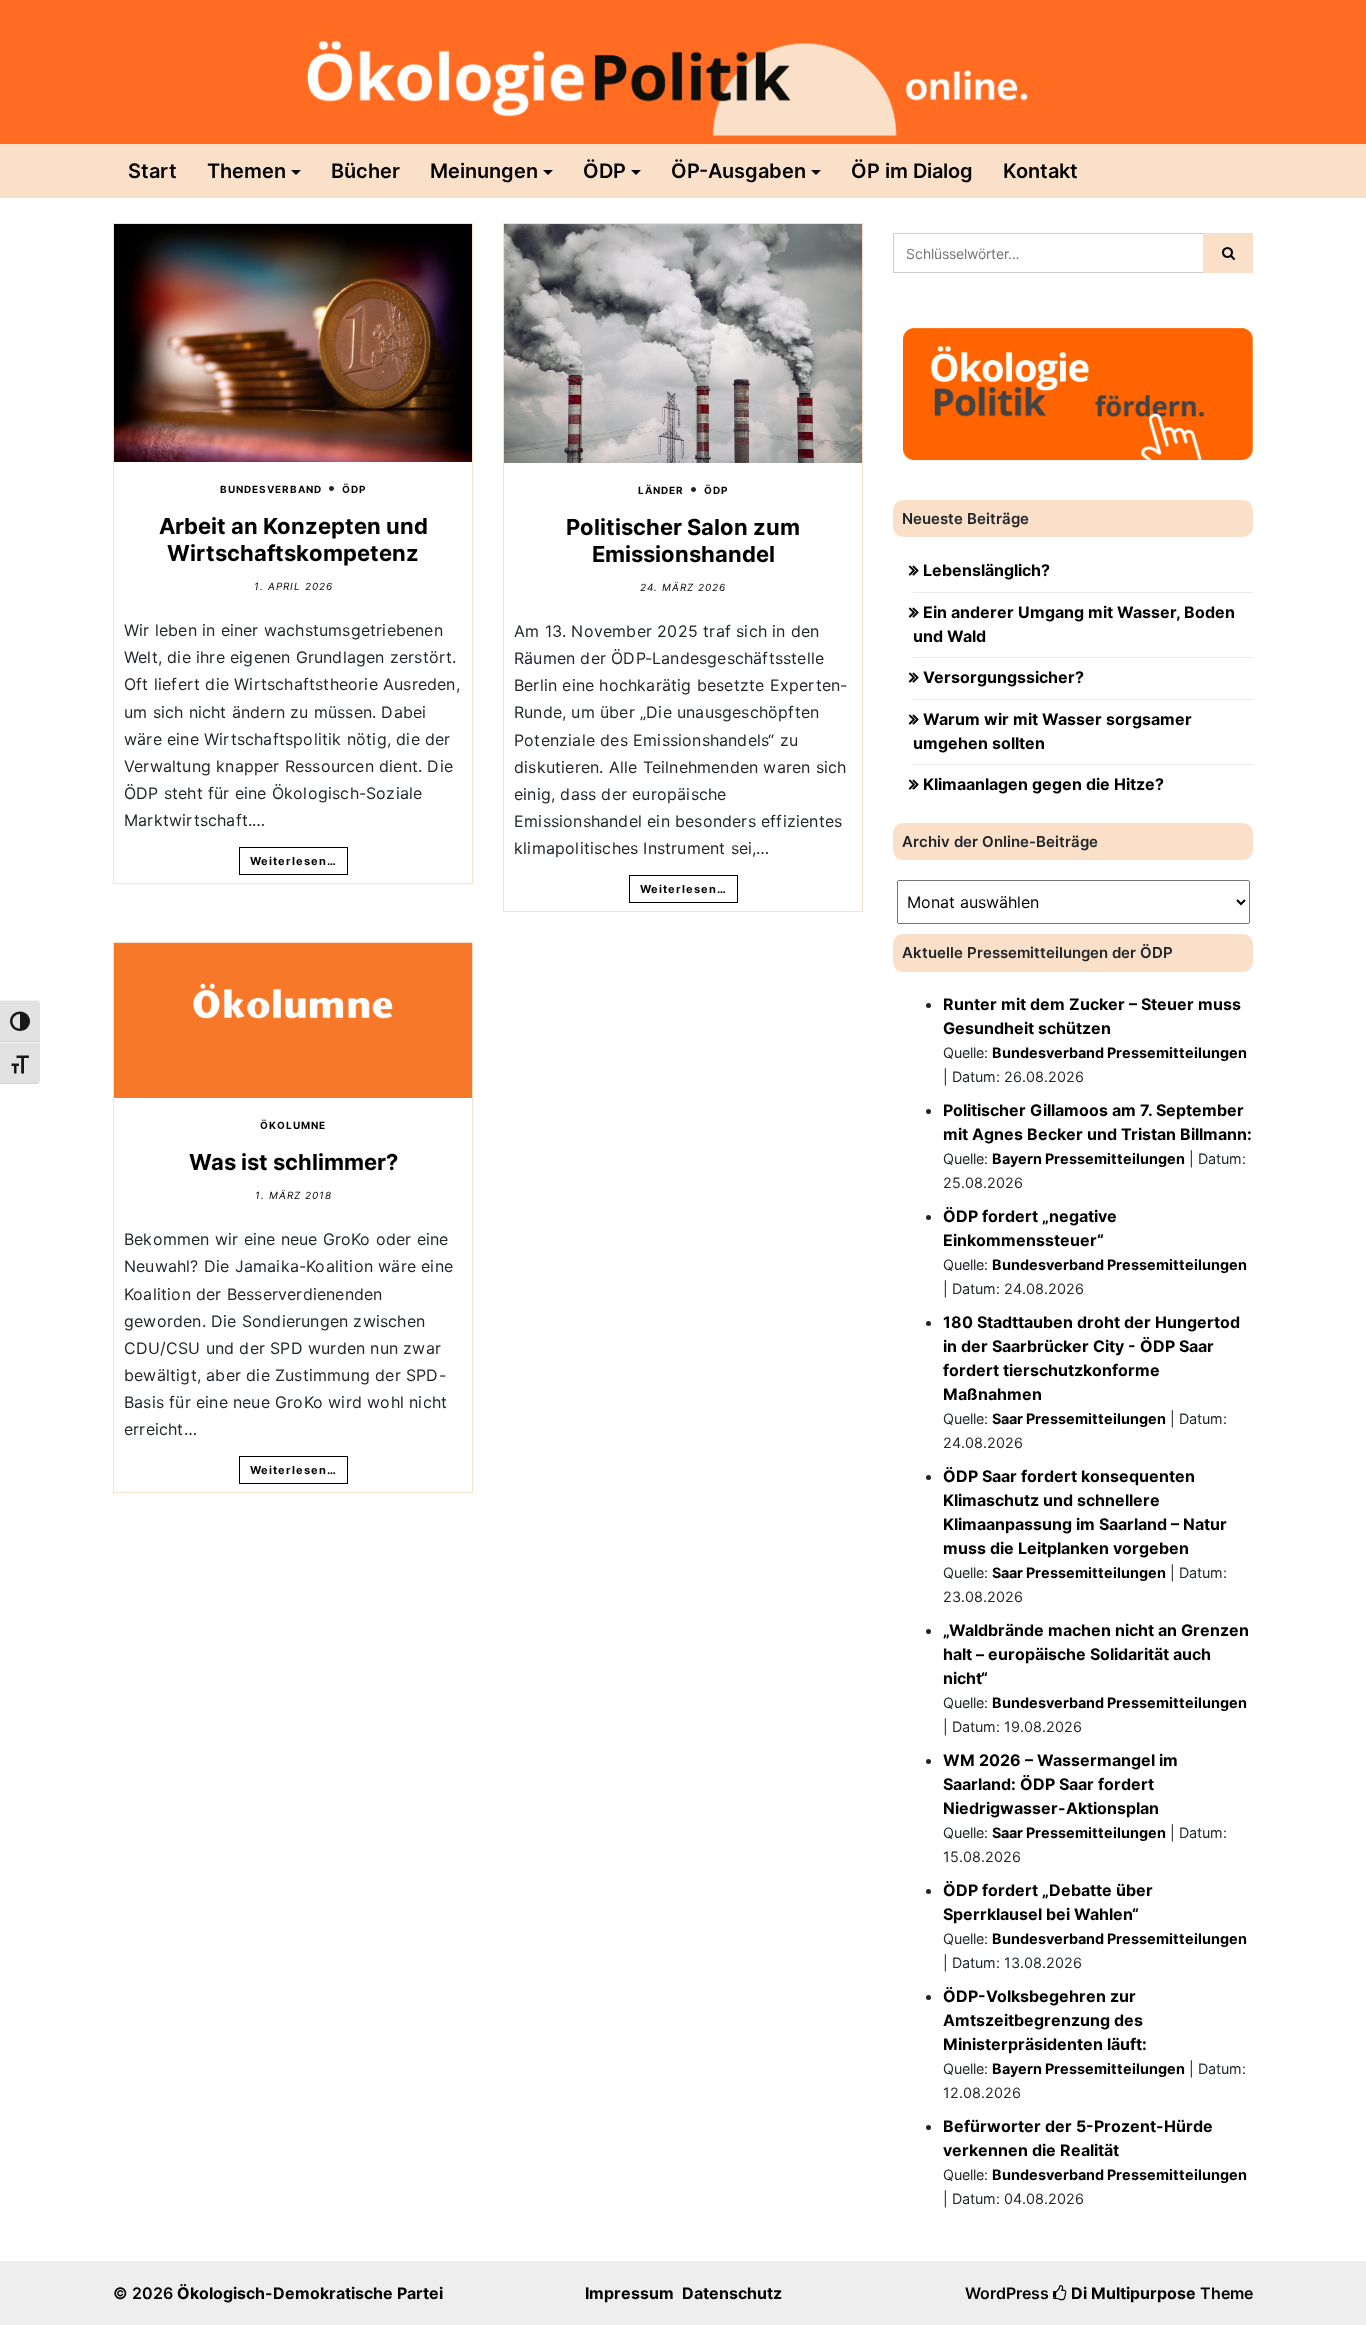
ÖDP (604, 171)
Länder (661, 490)
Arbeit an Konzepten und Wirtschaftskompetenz (293, 539)
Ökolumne (293, 1125)
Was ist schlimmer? (293, 1162)
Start (152, 171)
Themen (246, 171)
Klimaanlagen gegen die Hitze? (1043, 784)
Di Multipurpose (1131, 2293)
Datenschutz (732, 2293)
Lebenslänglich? (986, 570)
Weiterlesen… (293, 861)
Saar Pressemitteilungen (1079, 1418)
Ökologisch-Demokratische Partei (310, 2293)
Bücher (365, 171)
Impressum (629, 2293)
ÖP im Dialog (912, 171)
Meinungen (484, 171)
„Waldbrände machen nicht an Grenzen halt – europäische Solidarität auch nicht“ (1096, 1654)
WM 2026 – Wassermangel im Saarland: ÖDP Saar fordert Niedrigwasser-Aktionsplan (1060, 1784)
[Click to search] (1228, 253)
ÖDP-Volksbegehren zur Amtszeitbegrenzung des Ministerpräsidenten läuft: (1045, 2020)
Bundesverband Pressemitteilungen (1119, 1052)
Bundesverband (271, 489)
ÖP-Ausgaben (738, 171)
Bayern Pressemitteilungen (1088, 1158)
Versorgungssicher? (1003, 677)
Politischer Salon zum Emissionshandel (683, 540)
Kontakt (1040, 171)
